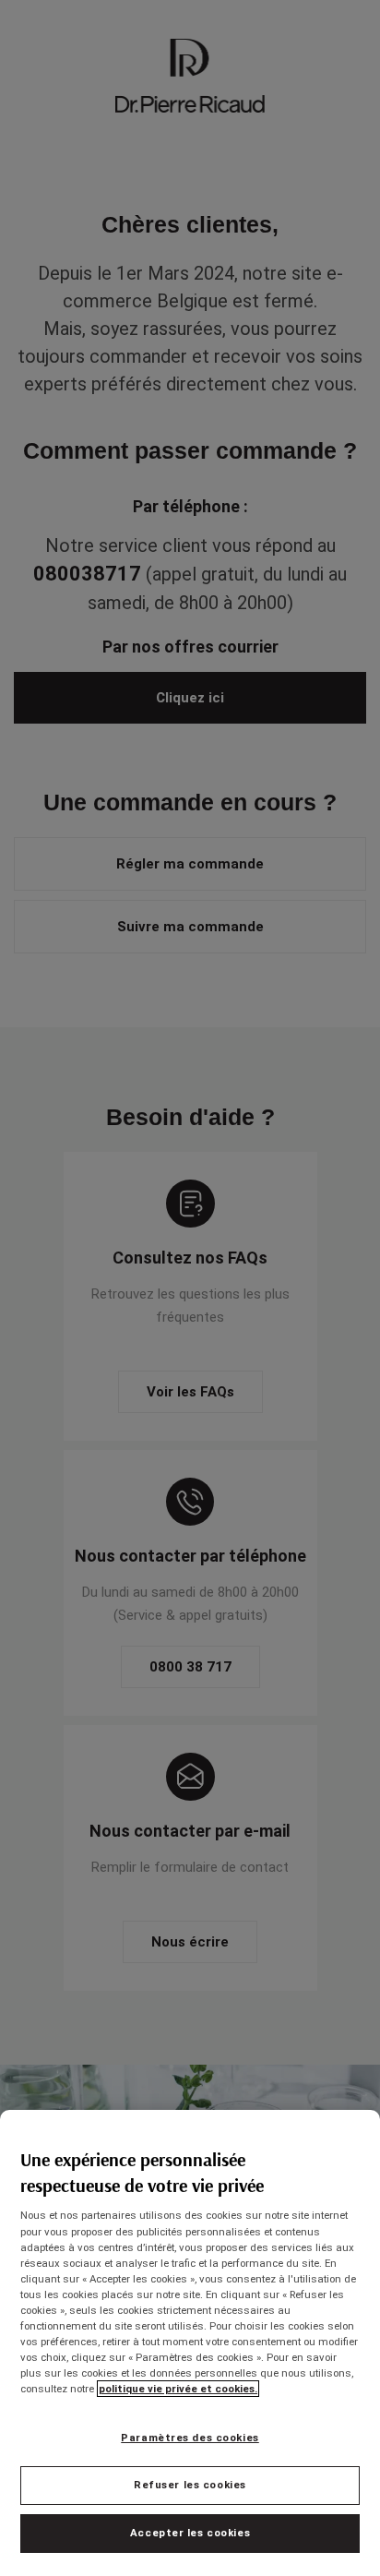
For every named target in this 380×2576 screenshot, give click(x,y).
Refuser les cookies (190, 2485)
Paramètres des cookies (190, 2438)
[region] (190, 2343)
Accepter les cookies (190, 2533)
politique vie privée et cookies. (178, 2389)
